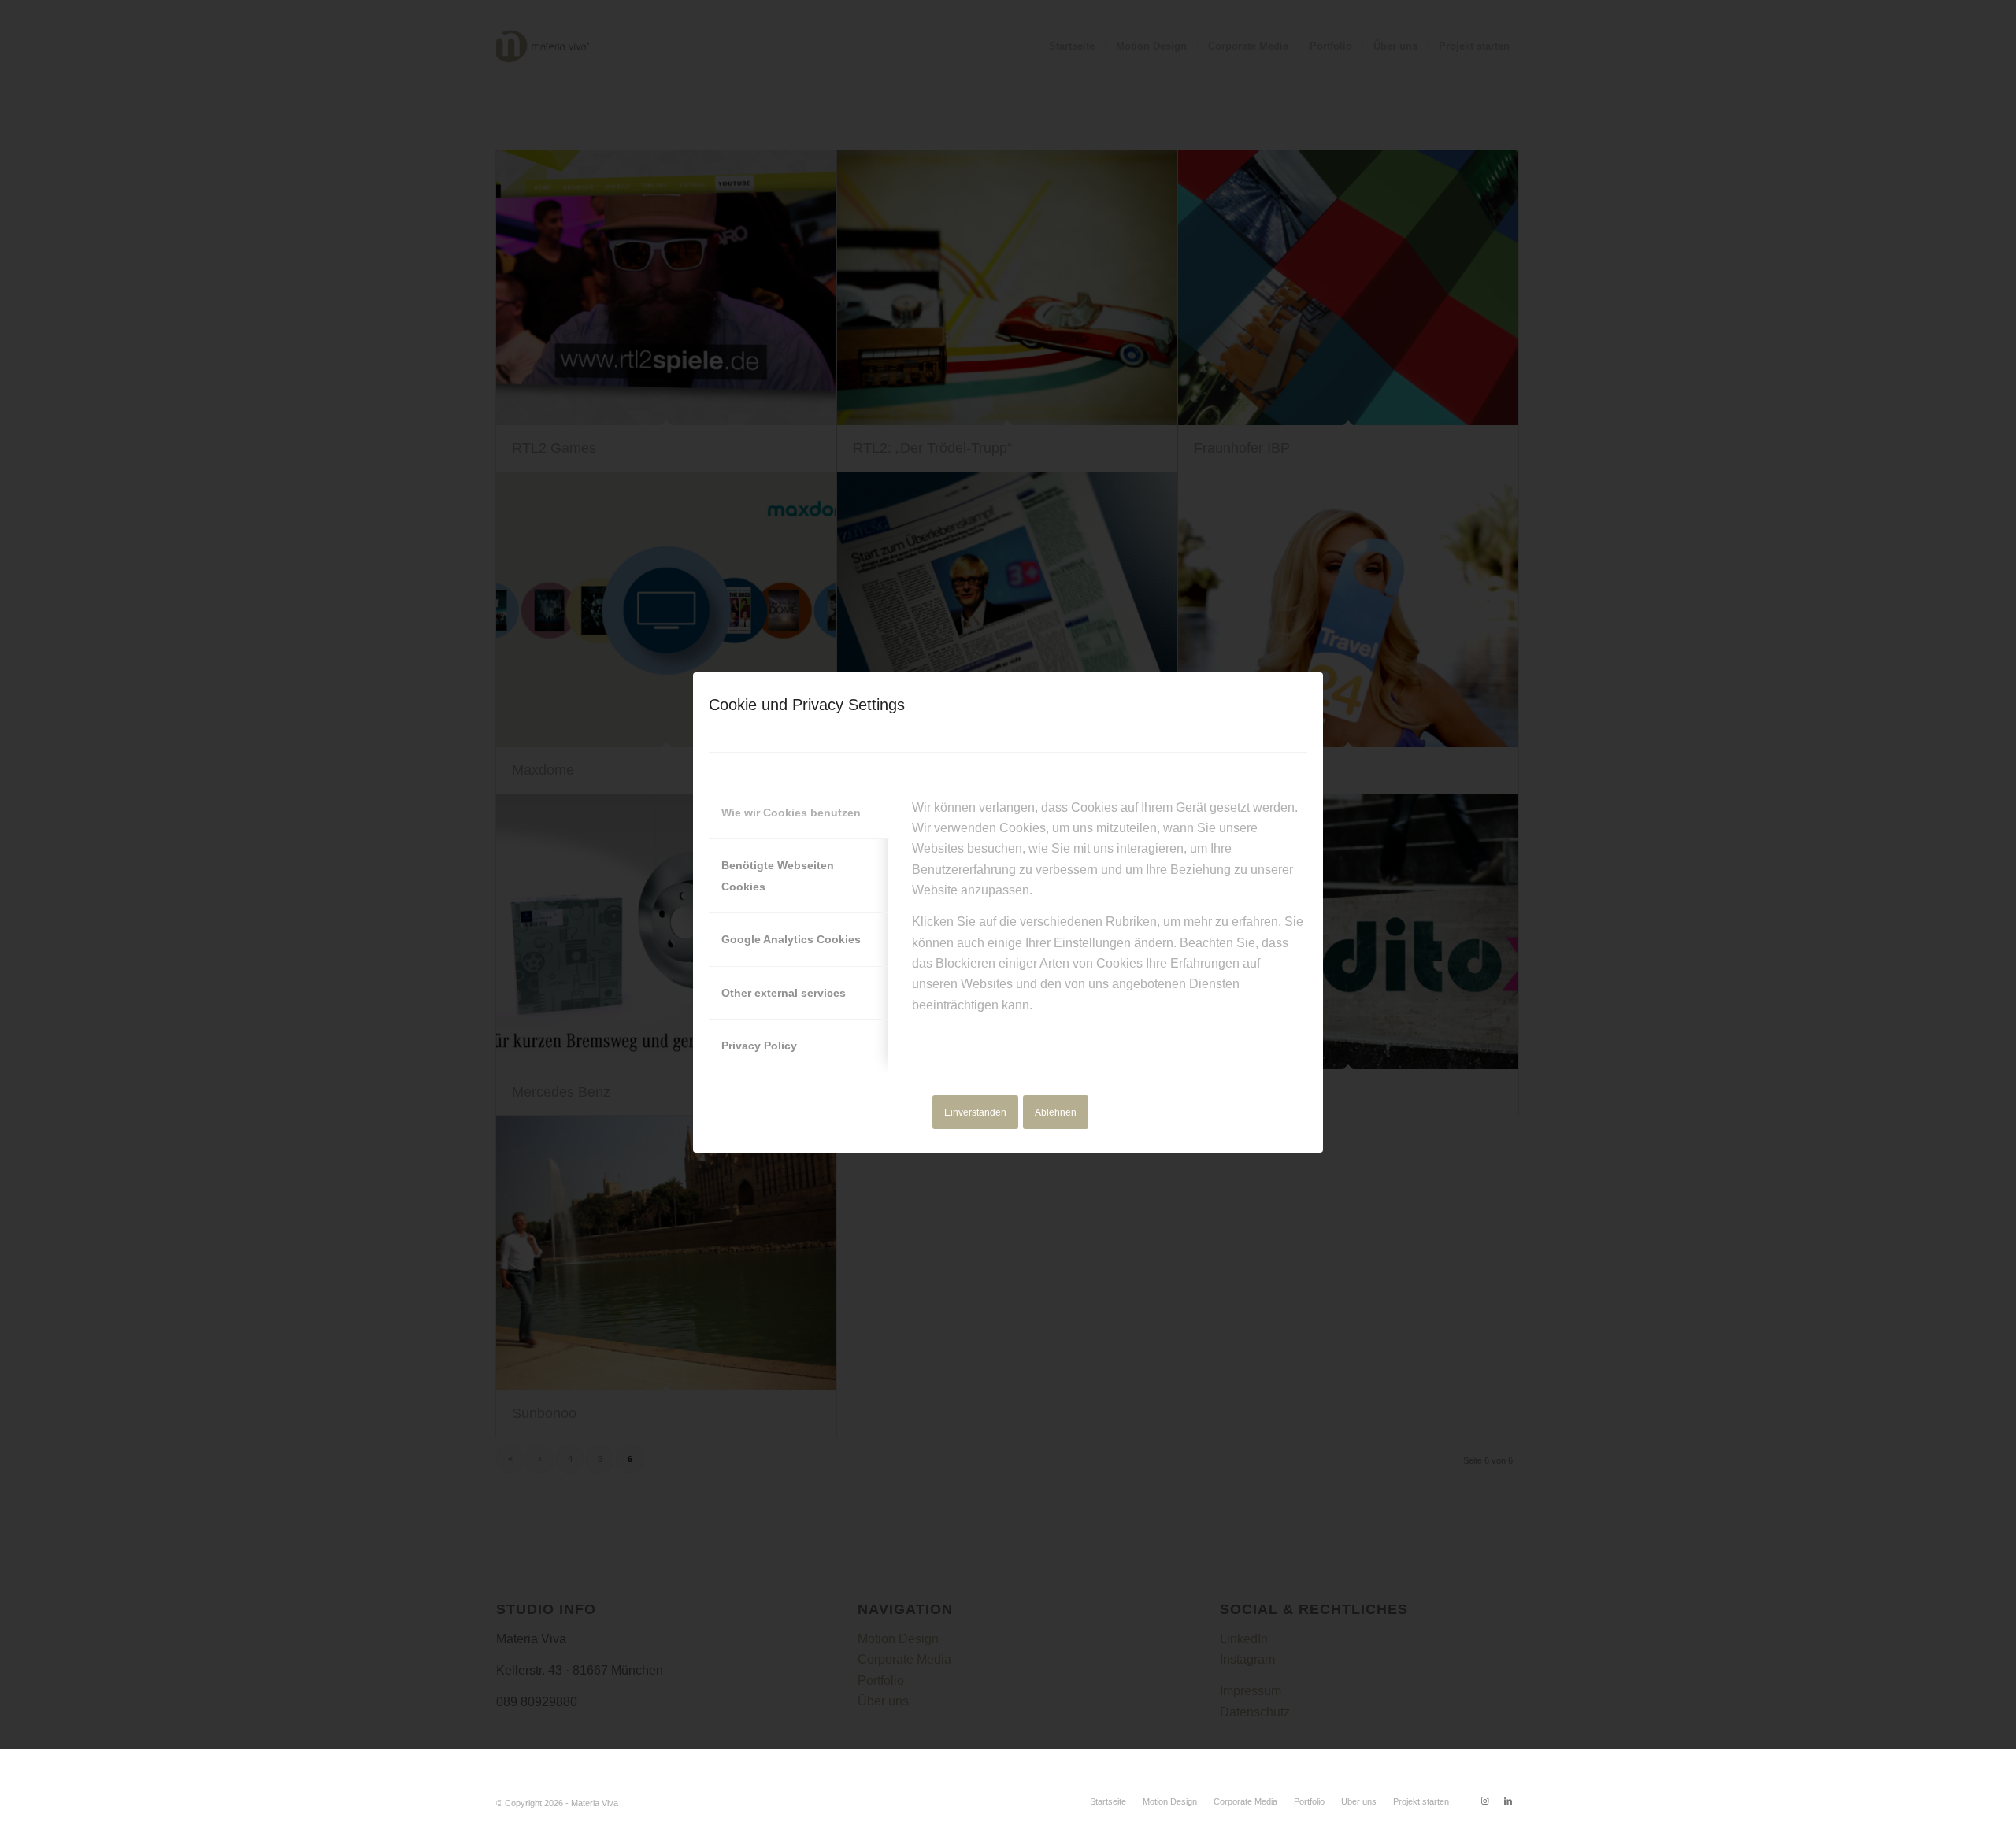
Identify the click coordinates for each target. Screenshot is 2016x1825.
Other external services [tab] (784, 993)
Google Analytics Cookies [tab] (791, 939)
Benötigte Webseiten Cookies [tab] (778, 875)
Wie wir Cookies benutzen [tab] (791, 813)
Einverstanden (975, 1112)
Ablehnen (1056, 1112)
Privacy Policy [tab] (759, 1046)
